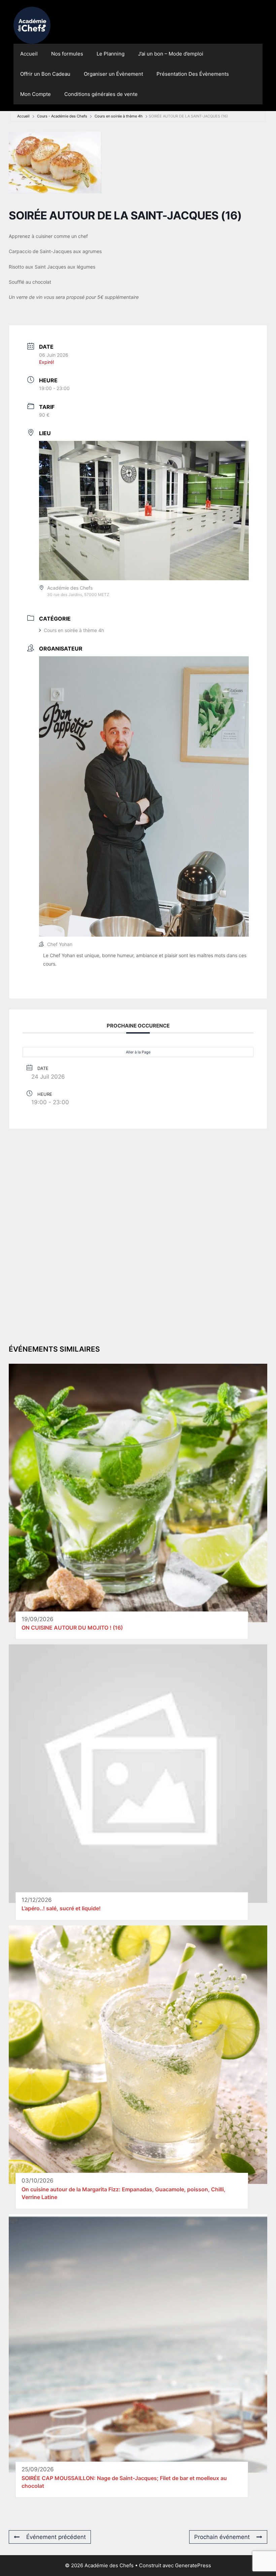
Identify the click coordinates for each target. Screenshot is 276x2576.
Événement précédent (56, 2537)
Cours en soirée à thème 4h (119, 116)
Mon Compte (36, 94)
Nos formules (67, 54)
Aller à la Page (138, 1052)
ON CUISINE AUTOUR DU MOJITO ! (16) (73, 1628)
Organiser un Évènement (113, 74)
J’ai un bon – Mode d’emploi (171, 54)
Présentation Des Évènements (193, 74)
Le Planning (111, 54)
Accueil (29, 54)
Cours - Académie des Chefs (62, 116)
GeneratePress (193, 2565)
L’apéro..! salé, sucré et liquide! (61, 1908)
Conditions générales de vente (101, 94)
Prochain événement (222, 2537)
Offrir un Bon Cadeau (45, 74)
